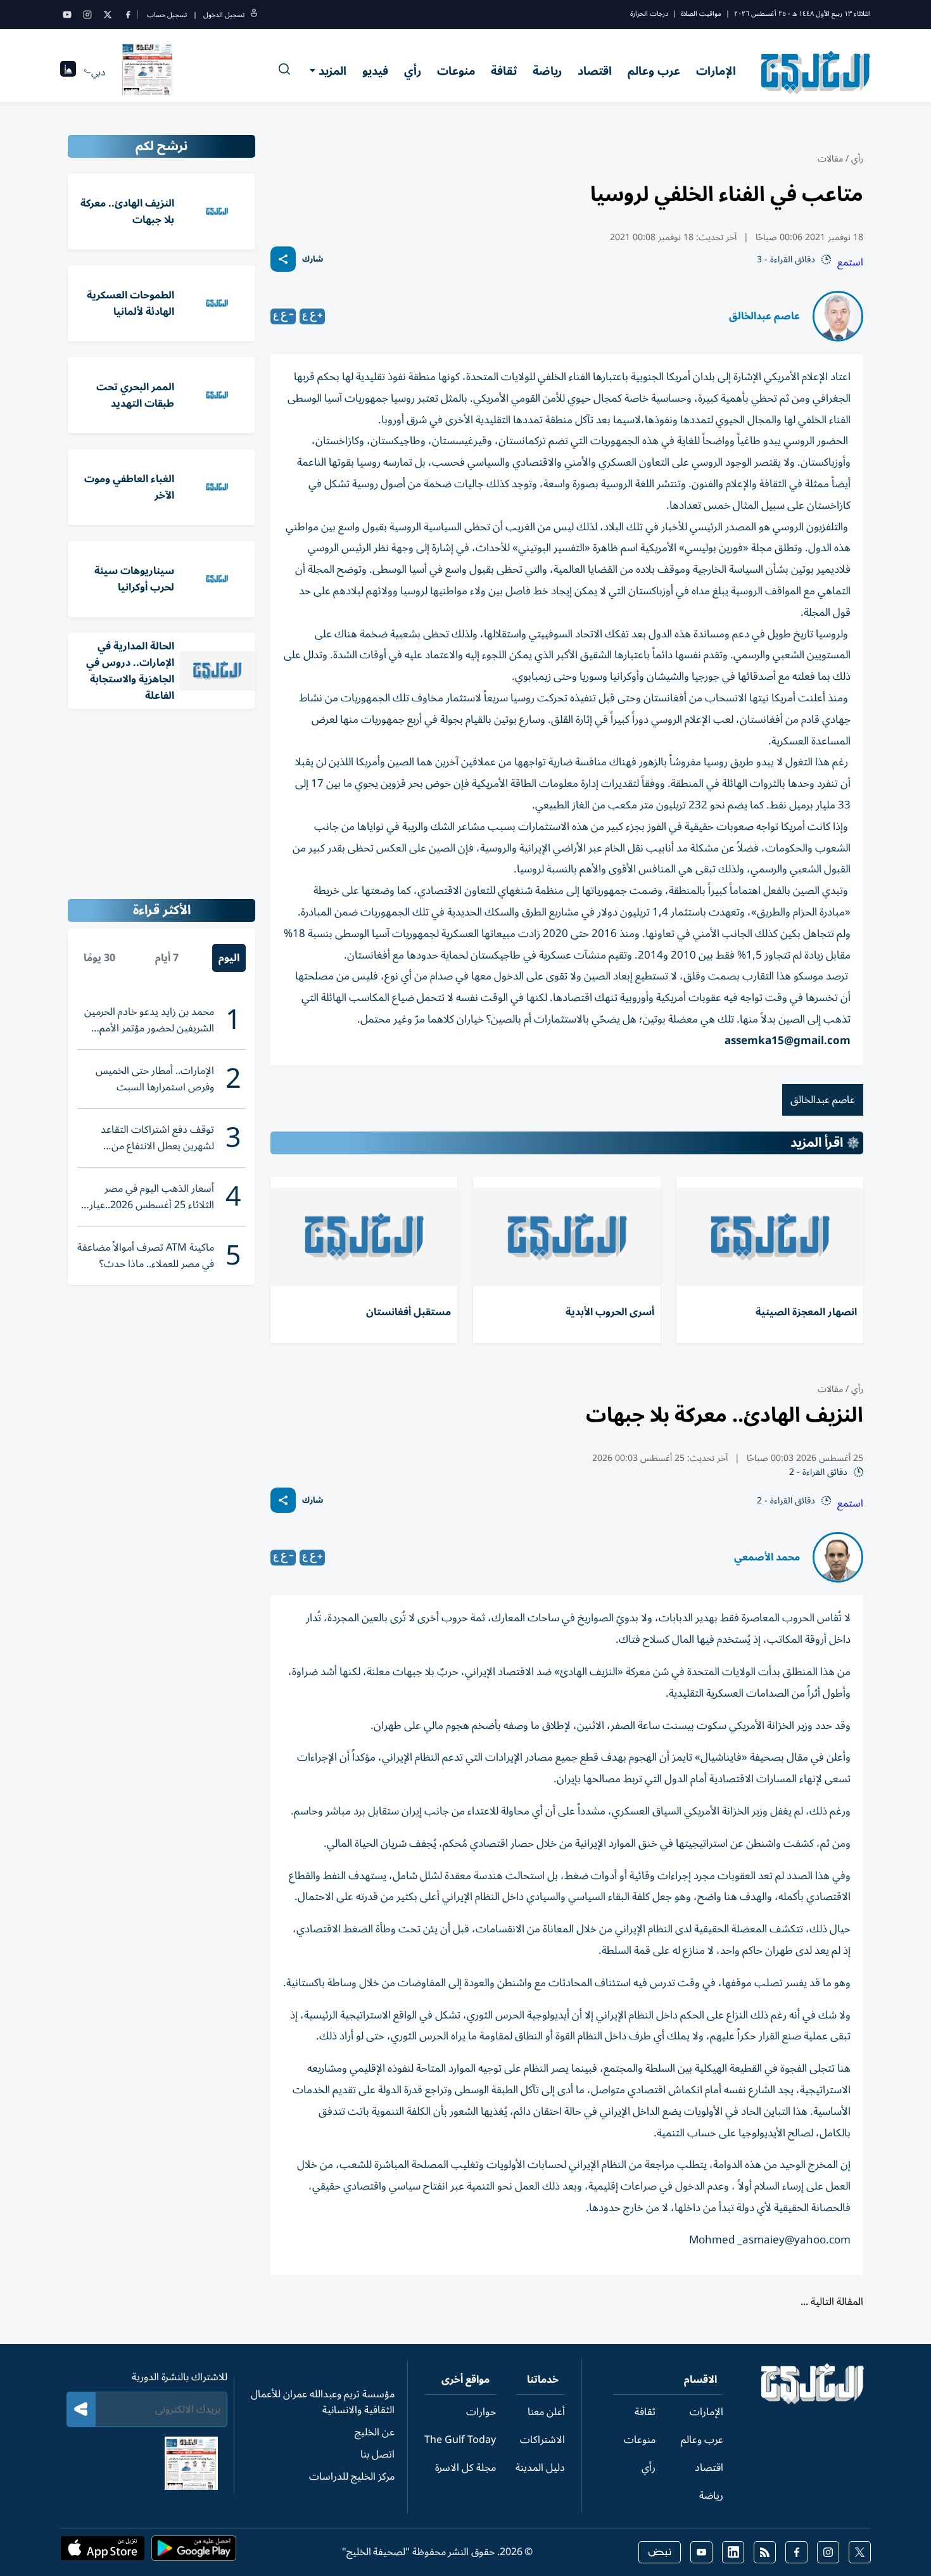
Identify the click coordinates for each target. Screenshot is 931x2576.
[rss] (765, 2552)
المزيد (332, 71)
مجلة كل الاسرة (465, 2468)
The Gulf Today (460, 2440)
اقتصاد (595, 71)
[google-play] (194, 2552)
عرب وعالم (654, 71)
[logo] (816, 72)
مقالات (830, 159)
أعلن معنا (546, 2412)
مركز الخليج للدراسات (352, 2477)
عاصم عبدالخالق (764, 316)
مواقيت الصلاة (701, 14)
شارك (313, 259)
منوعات (456, 71)
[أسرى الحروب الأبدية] (567, 1237)
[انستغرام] (87, 15)
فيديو (375, 71)
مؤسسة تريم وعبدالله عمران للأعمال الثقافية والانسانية (323, 2402)
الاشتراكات (542, 2440)
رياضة (547, 71)
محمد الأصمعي (767, 1557)
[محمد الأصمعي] (838, 1557)
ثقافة (504, 71)
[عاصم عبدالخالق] (838, 316)
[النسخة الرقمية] (148, 72)
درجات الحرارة (649, 14)
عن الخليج (375, 2432)
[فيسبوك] (128, 15)
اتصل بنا (377, 2454)
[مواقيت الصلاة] (68, 73)
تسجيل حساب (167, 15)
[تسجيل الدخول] (254, 15)
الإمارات (716, 71)
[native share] (283, 259)
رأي (413, 71)
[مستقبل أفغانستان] (364, 1237)
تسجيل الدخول (224, 15)
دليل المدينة (540, 2468)
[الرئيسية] (813, 2401)
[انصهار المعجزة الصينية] (770, 1237)
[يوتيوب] (67, 15)
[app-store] (103, 2552)
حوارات (481, 2412)
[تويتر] (108, 15)
